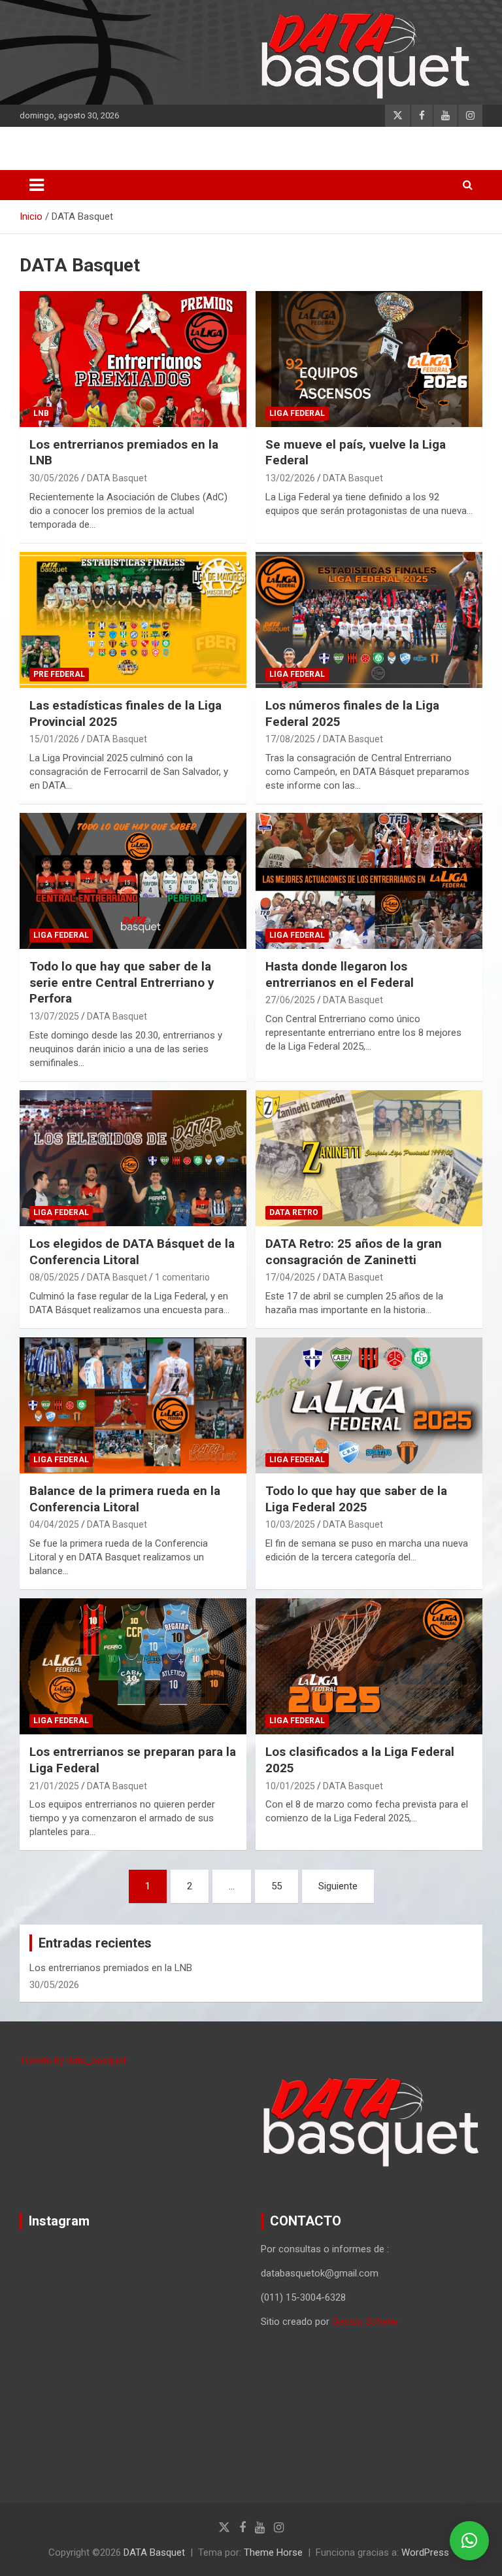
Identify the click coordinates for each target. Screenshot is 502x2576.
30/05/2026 (54, 478)
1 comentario (182, 1277)
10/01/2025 (290, 1786)
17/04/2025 (290, 1277)
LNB (41, 413)
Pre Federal (59, 674)
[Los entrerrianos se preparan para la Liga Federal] (133, 1666)
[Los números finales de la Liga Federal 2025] (369, 620)
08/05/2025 (54, 1277)
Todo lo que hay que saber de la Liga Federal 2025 (356, 1499)
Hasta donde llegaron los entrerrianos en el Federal (340, 974)
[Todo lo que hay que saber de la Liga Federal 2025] (369, 1405)
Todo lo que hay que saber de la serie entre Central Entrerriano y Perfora (122, 982)
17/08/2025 (290, 739)
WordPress (425, 2552)
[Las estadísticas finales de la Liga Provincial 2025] (133, 620)
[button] (469, 2541)
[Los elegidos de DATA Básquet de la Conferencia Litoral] (133, 1158)
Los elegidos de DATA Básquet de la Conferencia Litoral (132, 1252)
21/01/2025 (54, 1786)
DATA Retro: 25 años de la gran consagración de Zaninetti (354, 1252)
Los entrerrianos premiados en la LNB (111, 1968)
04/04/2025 (54, 1524)
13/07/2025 (54, 1016)
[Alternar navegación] (37, 185)
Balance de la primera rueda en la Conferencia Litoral (125, 1499)
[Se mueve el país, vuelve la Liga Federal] (369, 359)
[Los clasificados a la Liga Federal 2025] (369, 1666)
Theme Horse (273, 2552)
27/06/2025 (290, 1000)
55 (276, 1886)
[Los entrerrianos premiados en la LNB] (133, 359)
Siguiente (338, 1886)
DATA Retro (294, 1212)
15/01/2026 (54, 739)
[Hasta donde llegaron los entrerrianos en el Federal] (369, 881)
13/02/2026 (290, 478)
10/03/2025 (290, 1524)
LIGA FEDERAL (297, 413)
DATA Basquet (117, 478)
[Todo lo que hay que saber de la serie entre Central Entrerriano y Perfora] (133, 881)
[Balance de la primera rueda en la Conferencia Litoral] (133, 1405)
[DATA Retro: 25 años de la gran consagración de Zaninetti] (369, 1158)
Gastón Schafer (365, 2322)
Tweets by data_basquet (73, 2061)
